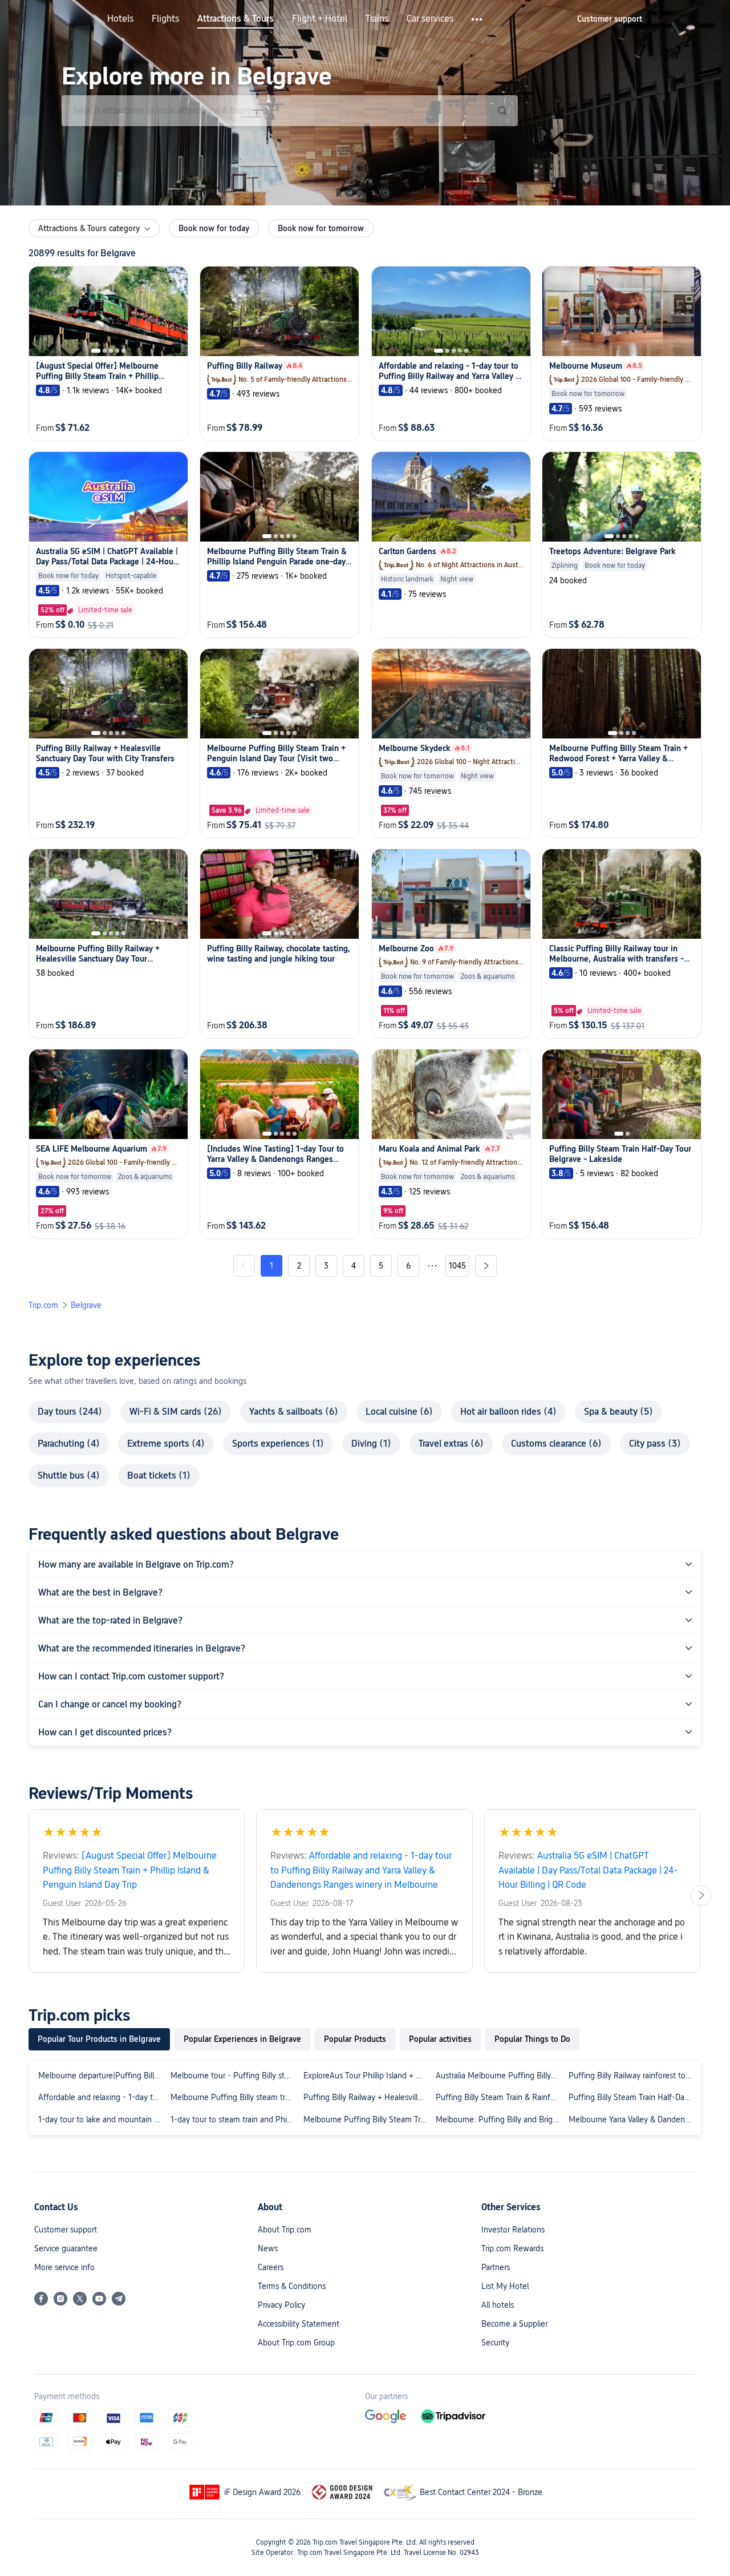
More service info (64, 2267)
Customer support (66, 2230)
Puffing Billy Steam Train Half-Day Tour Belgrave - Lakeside (632, 2097)
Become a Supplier (514, 2324)
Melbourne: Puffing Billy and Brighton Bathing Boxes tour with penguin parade (500, 2119)
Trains (377, 19)
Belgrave (86, 1305)
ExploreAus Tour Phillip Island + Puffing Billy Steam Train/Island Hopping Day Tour (367, 2076)
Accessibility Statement (299, 2324)
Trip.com (43, 1305)
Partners (496, 2267)
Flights (165, 19)
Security (495, 2343)
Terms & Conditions (292, 2286)
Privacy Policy (281, 2305)
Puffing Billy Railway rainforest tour (630, 2076)
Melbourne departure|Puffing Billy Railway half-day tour (102, 2076)
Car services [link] (430, 19)
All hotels (498, 2305)
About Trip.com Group (296, 2343)
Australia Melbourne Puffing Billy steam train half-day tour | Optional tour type (500, 2076)
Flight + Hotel (320, 19)
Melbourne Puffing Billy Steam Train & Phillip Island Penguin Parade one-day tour (367, 2119)
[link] (610, 19)
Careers (271, 2267)
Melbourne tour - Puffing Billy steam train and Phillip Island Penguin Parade (234, 2076)
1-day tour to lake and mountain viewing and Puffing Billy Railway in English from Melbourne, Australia (102, 2119)
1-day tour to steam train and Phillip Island (234, 2119)
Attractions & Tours (236, 19)
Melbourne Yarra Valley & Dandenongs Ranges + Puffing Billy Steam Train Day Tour (632, 2119)
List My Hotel (505, 2286)
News (268, 2248)
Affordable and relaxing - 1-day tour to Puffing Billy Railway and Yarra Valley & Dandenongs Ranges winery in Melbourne (102, 2097)
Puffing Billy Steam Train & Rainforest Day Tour (500, 2097)
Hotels (120, 19)
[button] (478, 19)
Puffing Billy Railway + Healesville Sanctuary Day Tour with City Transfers (367, 2097)
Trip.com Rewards (512, 2248)
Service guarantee (66, 2248)
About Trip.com (285, 2230)
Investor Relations (513, 2230)
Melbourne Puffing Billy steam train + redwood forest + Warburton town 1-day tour (234, 2097)
